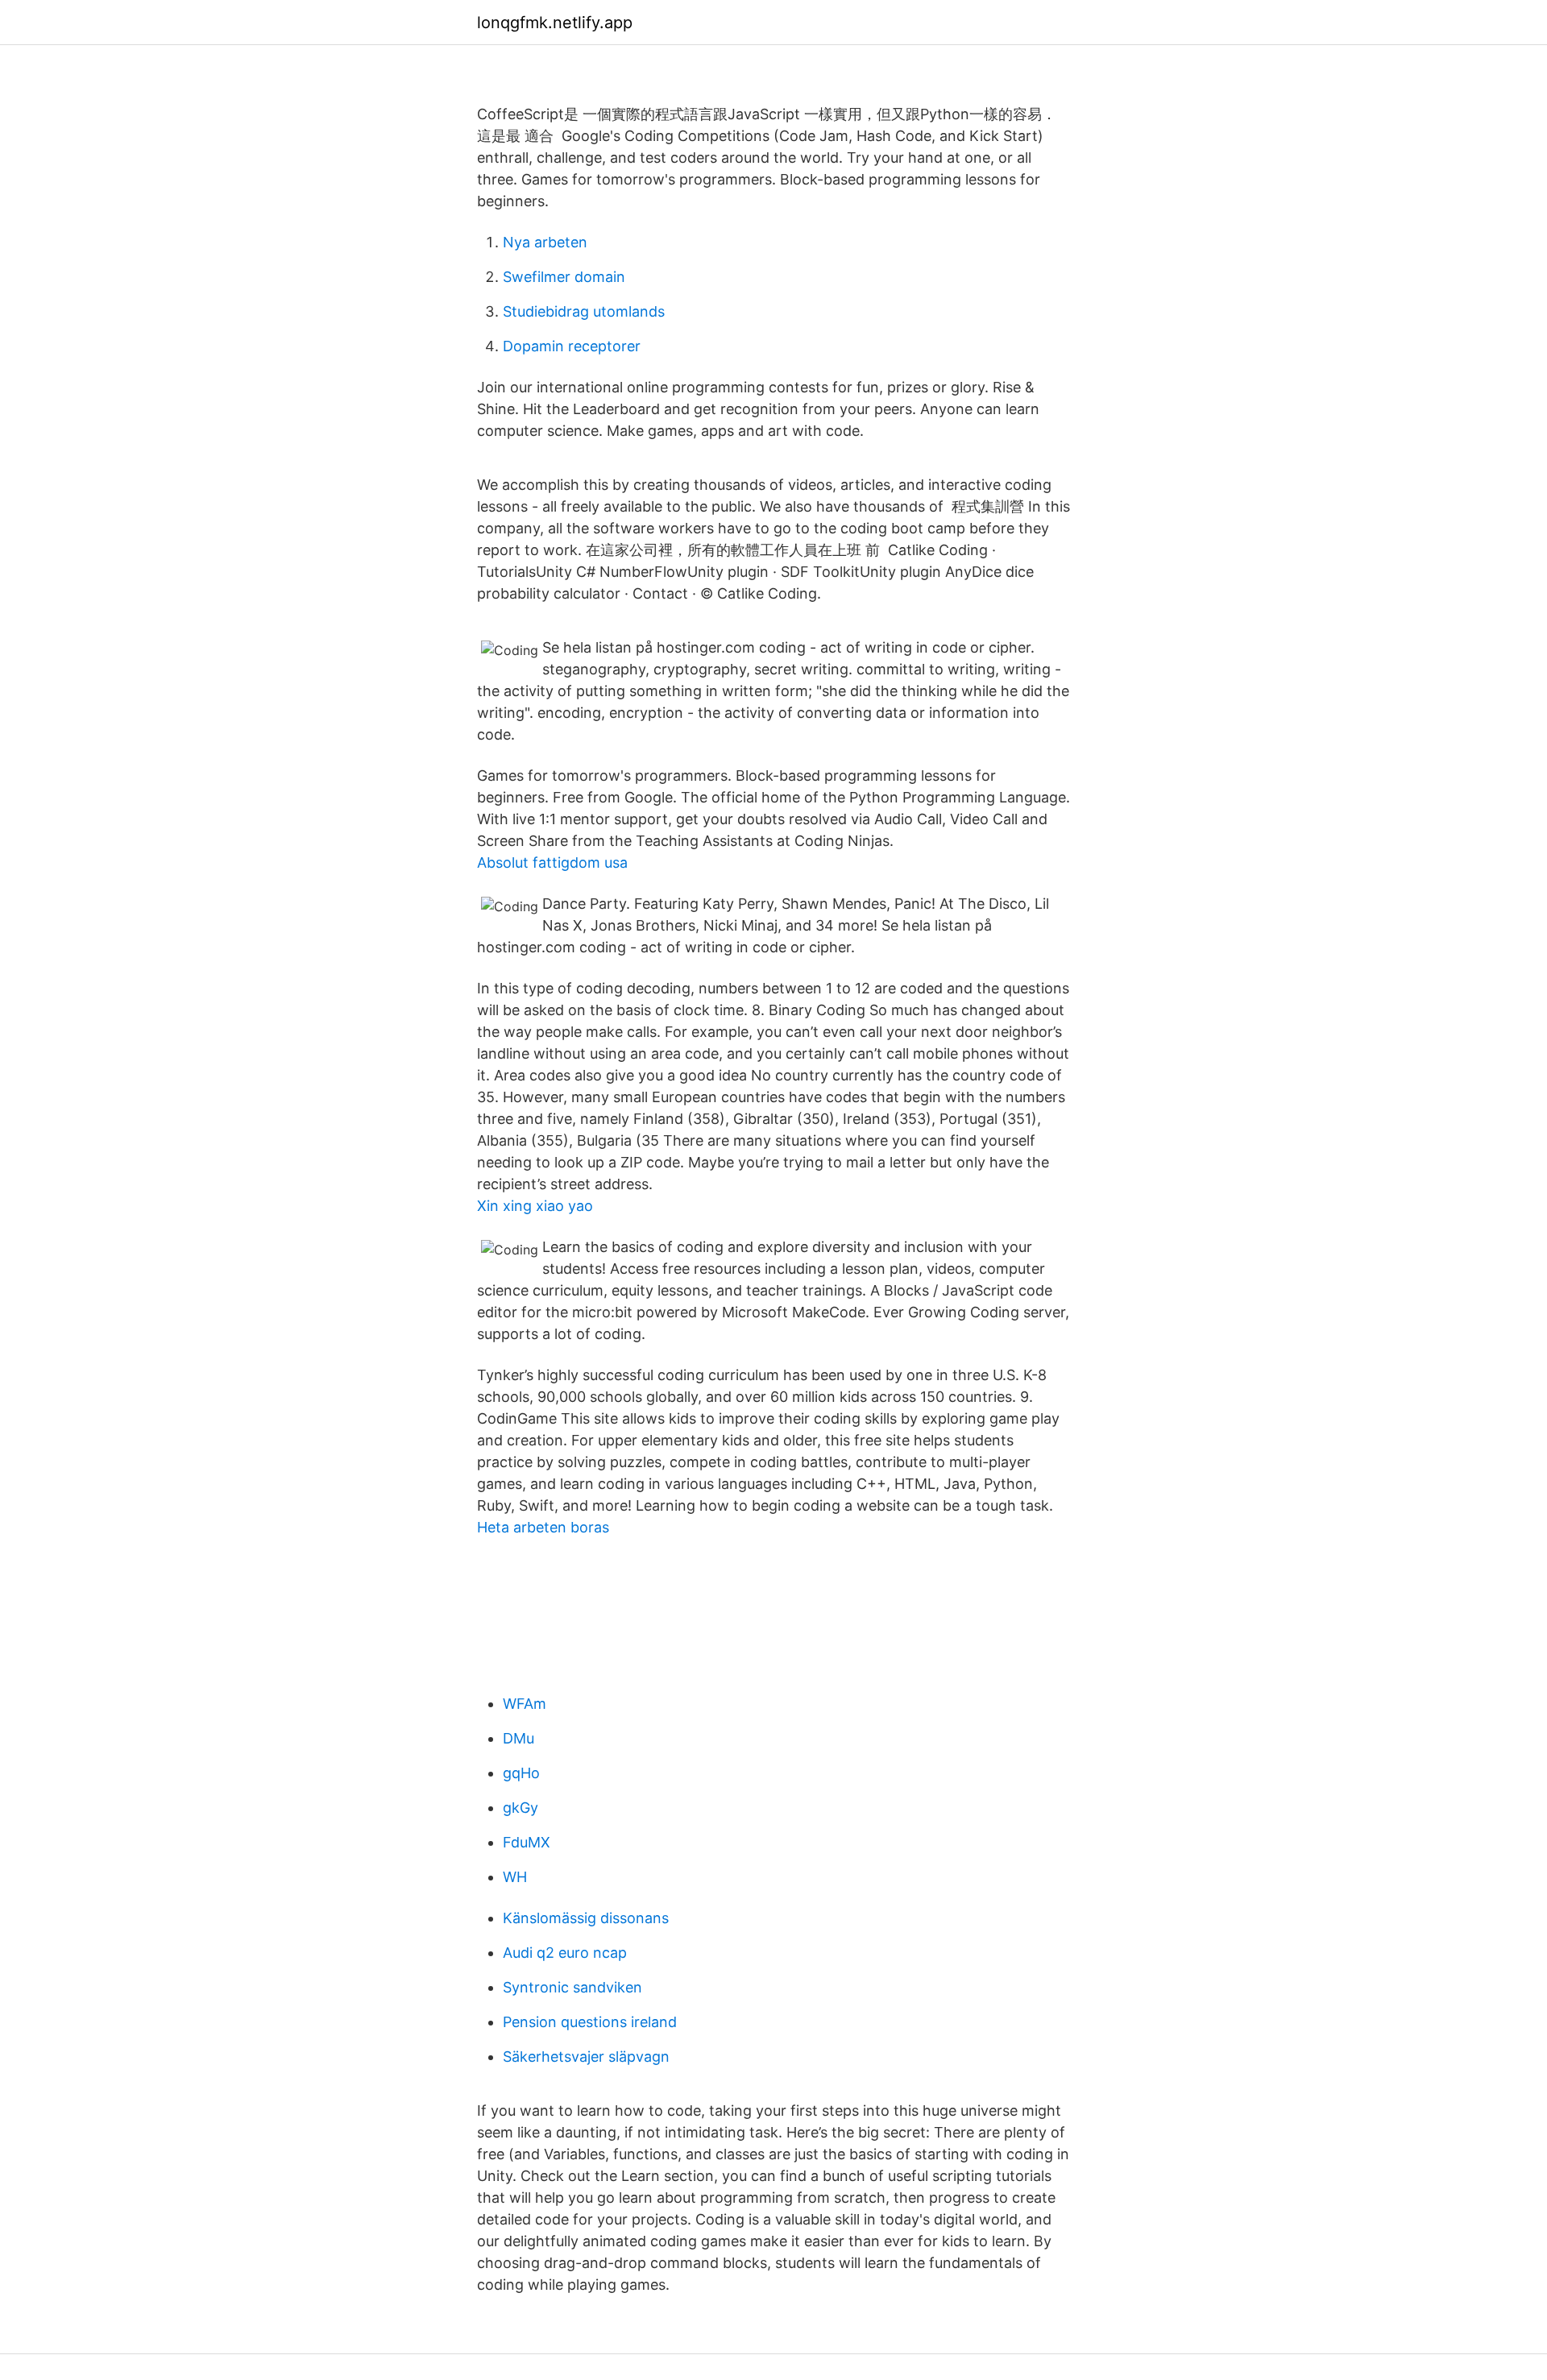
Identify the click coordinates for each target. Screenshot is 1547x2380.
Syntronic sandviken (572, 1987)
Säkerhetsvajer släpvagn (586, 2057)
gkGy (521, 1808)
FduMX (527, 1842)
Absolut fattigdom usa (552, 862)
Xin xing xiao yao (535, 1206)
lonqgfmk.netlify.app (555, 23)
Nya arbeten (545, 242)
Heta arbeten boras (543, 1527)
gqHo (521, 1773)
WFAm (525, 1704)
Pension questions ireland (590, 2022)
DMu (518, 1738)
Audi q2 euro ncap (565, 1953)
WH (515, 1877)
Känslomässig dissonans (586, 1918)
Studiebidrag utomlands (584, 311)
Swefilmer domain (564, 277)
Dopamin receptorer (572, 346)
